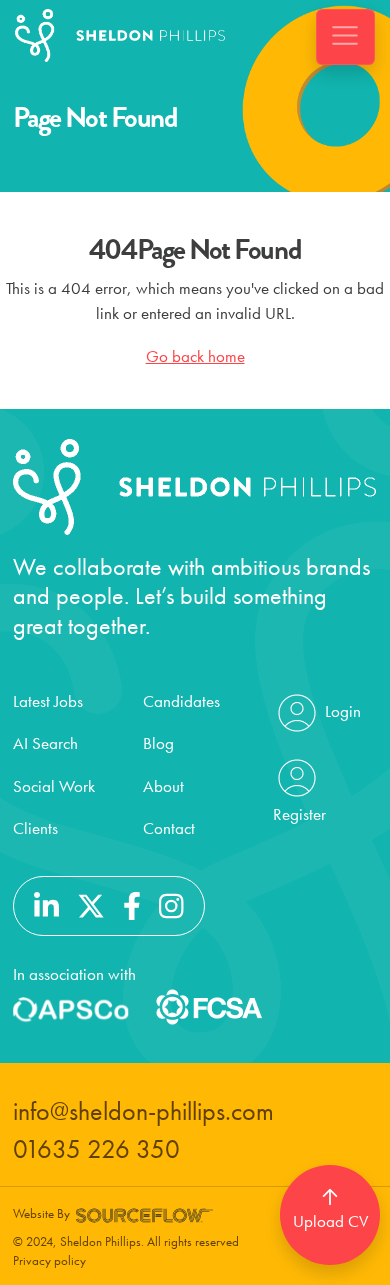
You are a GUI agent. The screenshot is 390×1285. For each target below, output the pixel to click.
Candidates (181, 701)
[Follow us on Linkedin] (46, 904)
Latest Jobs (48, 701)
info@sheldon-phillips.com (143, 1111)
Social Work (54, 786)
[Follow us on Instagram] (171, 904)
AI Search (45, 743)
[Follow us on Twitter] (91, 904)
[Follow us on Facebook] (132, 904)
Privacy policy (49, 1260)
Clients (35, 828)
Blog (158, 743)
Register (299, 814)
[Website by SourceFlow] (144, 1213)
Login (341, 710)
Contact (169, 828)
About (163, 786)
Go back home (195, 356)
